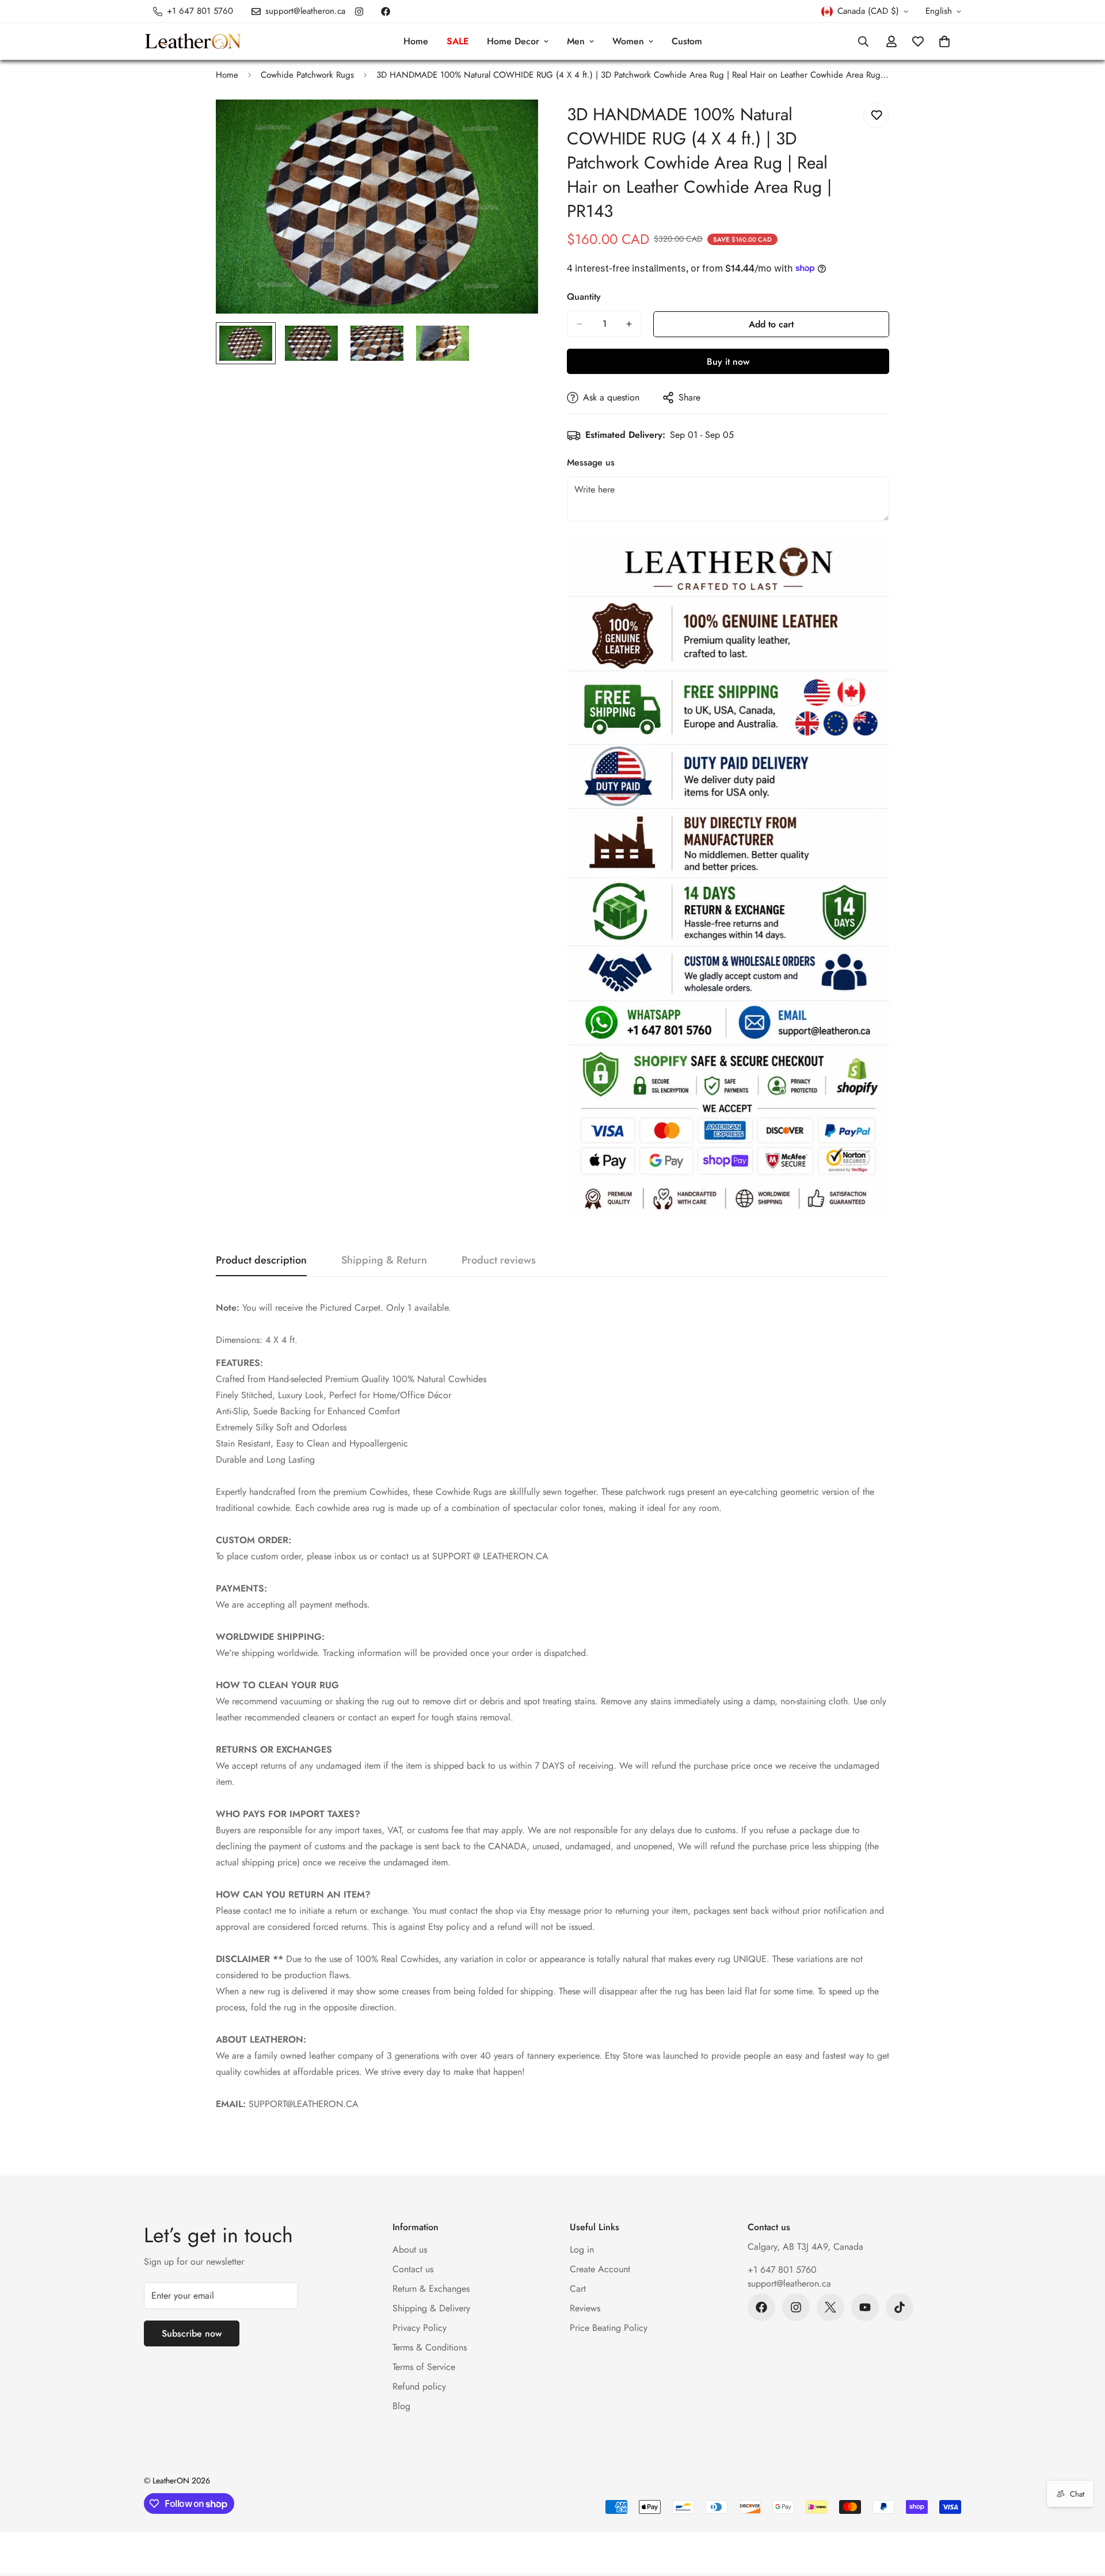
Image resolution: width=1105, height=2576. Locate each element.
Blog (401, 2406)
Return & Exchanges (431, 2289)
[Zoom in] (514, 124)
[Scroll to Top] (1083, 2513)
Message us (591, 462)
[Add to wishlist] (876, 115)
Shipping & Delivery (431, 2308)
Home (416, 41)
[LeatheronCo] (193, 42)
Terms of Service (424, 2367)
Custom (687, 41)
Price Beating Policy (609, 2328)
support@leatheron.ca (789, 2283)
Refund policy (419, 2386)
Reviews (585, 2308)
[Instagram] (359, 12)
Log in (582, 2249)
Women (628, 41)
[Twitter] (830, 2307)
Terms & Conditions (430, 2347)
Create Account (600, 2269)
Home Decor (513, 41)
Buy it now (728, 362)
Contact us (413, 2269)
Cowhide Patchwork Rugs (307, 75)
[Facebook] (386, 12)
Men (576, 41)
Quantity (584, 297)
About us (410, 2249)
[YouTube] (865, 2307)
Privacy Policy (420, 2328)
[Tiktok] (900, 2307)
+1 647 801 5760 (782, 2270)
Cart (578, 2289)
